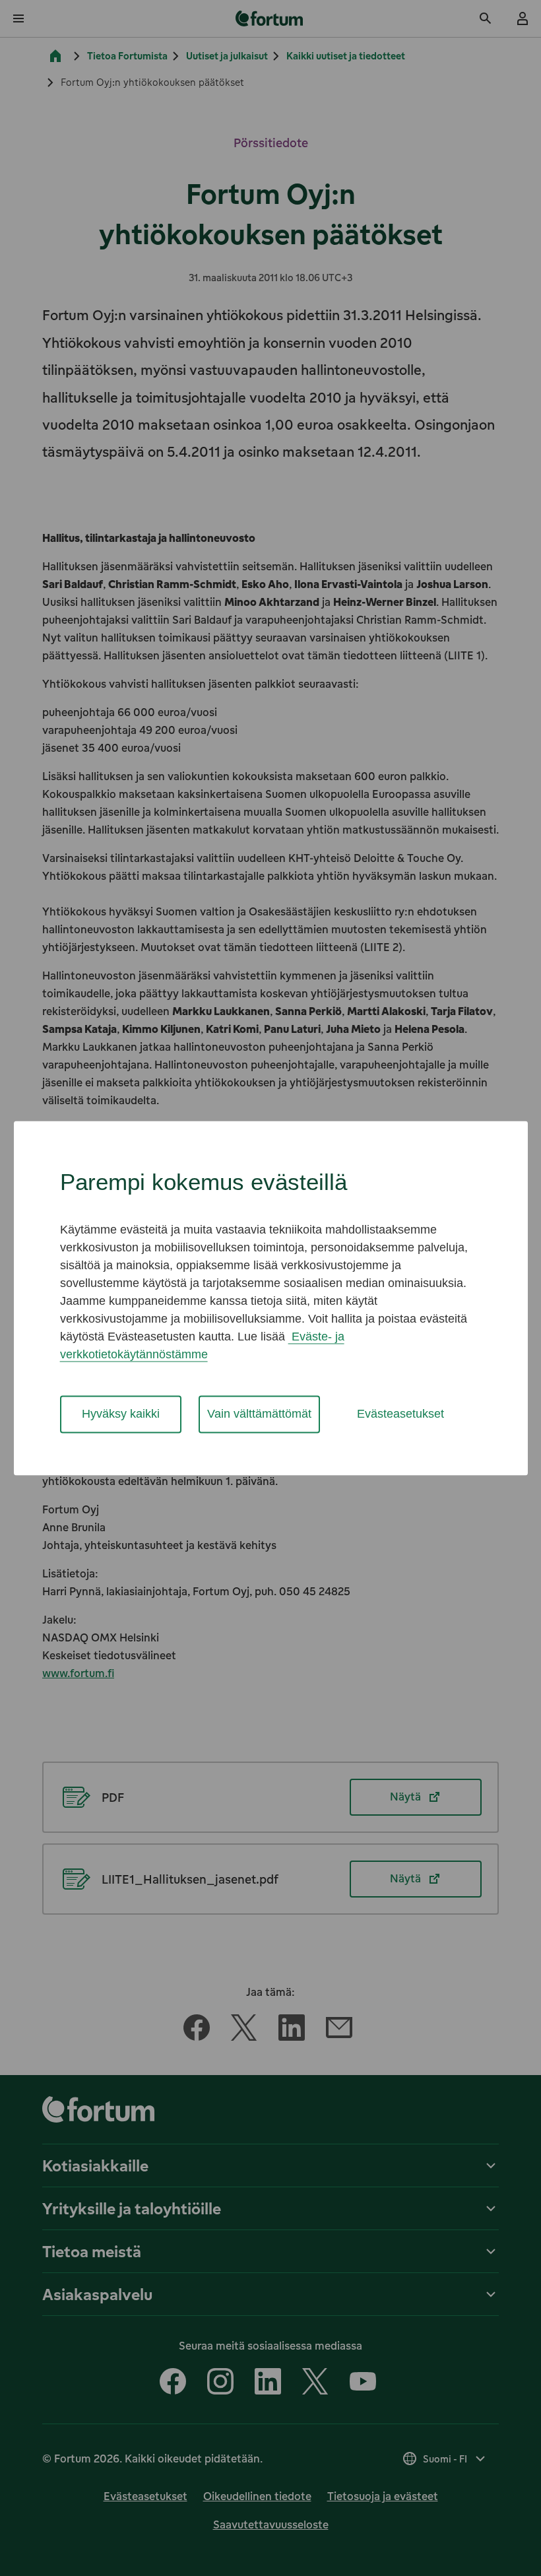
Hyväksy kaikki (121, 1414)
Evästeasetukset (400, 1414)
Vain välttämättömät (259, 1414)
